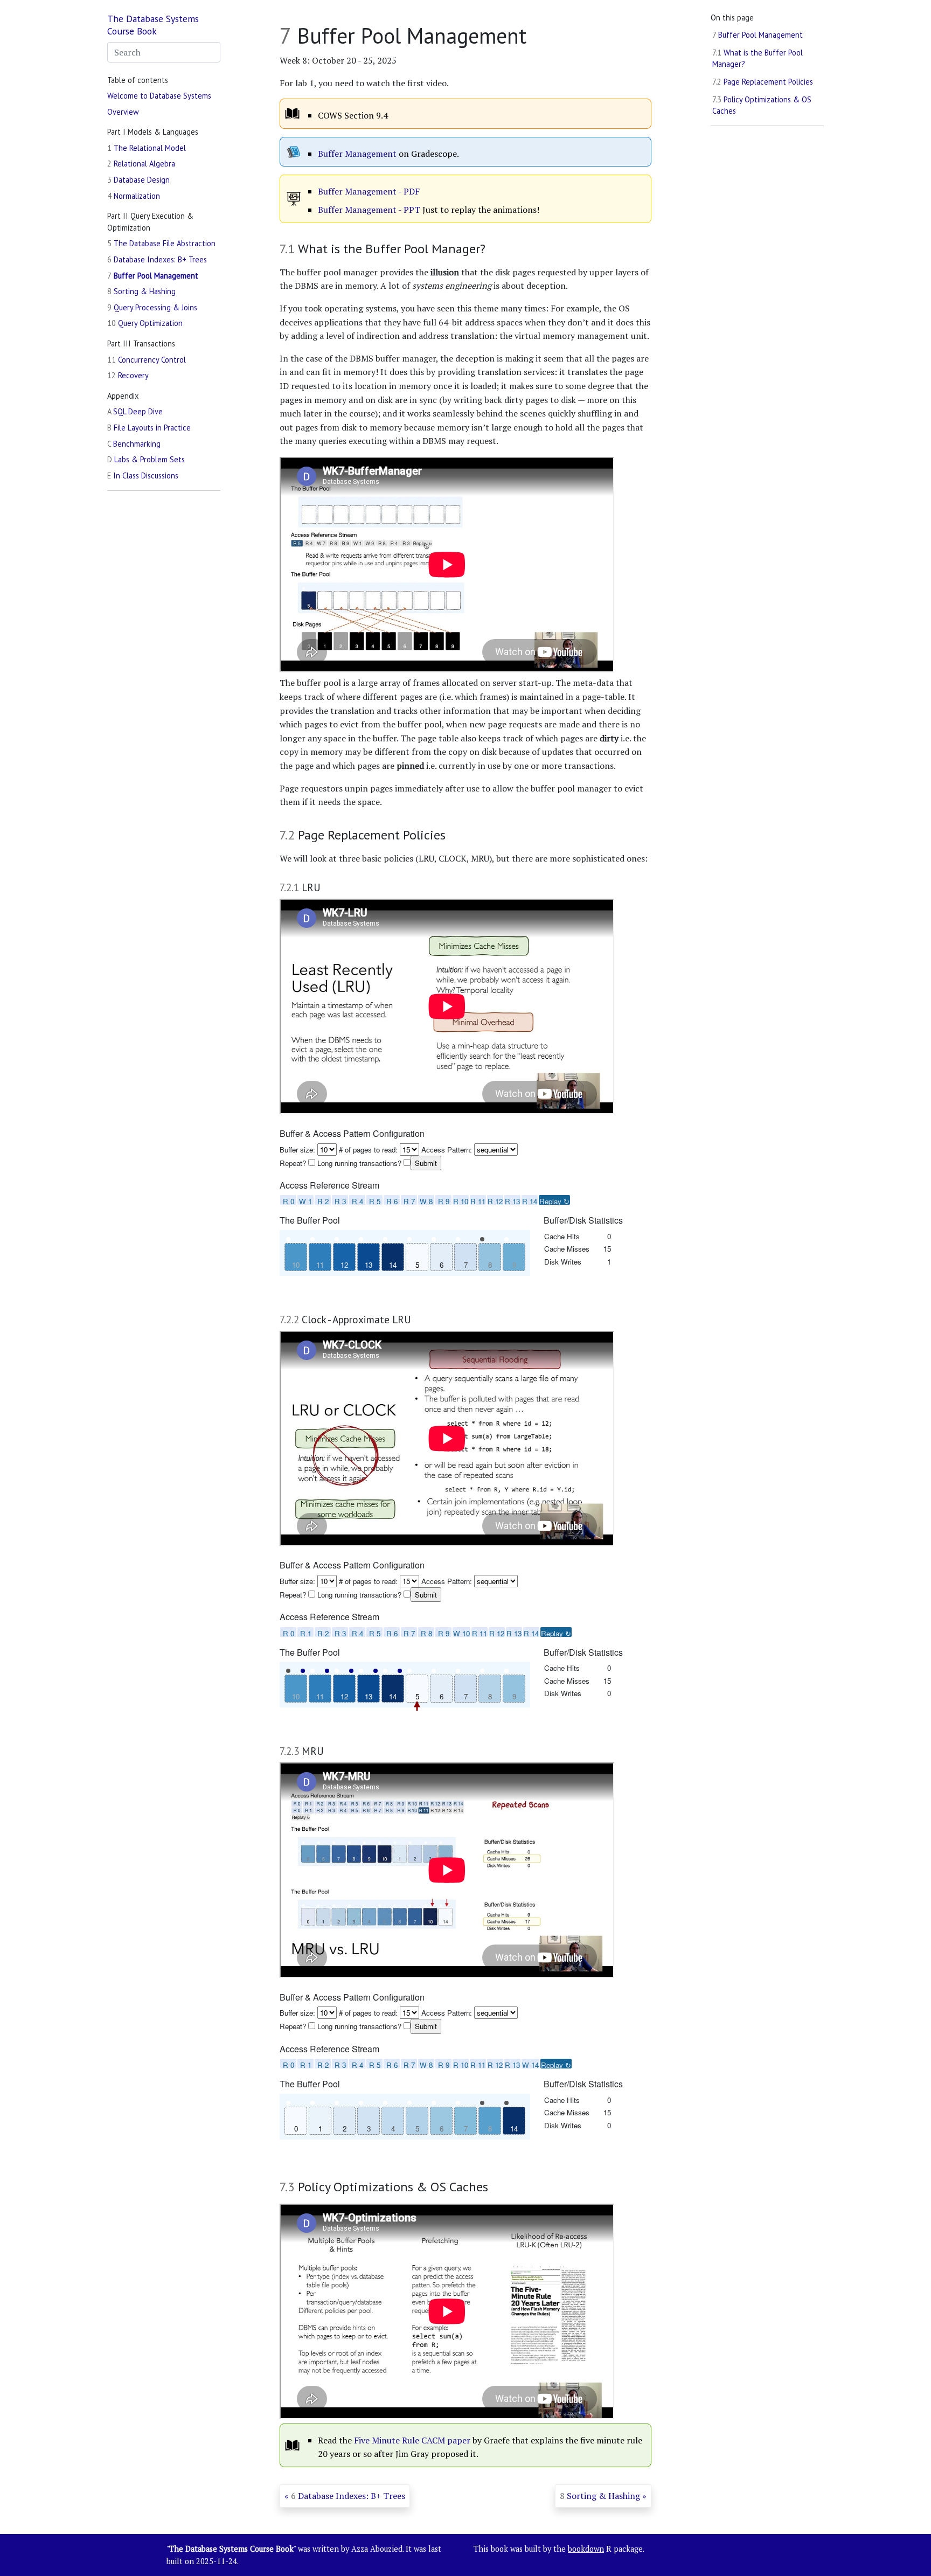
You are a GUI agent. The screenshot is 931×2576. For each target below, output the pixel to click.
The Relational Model (147, 147)
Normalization (134, 195)
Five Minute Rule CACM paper (412, 2440)
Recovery (128, 375)
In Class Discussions (143, 475)
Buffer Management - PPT (369, 210)
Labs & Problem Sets (146, 459)
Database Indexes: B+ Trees (157, 259)
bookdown (586, 2549)
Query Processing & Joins (152, 307)
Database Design (138, 179)
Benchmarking (134, 443)
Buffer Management (357, 154)
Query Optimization (145, 323)
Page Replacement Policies (763, 82)
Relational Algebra (141, 164)
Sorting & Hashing (141, 291)
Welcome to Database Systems (159, 95)
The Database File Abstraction (161, 243)
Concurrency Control (147, 359)
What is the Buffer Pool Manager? (758, 58)
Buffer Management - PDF (369, 191)
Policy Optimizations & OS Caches (762, 105)
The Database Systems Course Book (153, 25)
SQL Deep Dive (135, 411)
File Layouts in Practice (149, 428)
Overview (123, 111)
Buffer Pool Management (153, 275)
